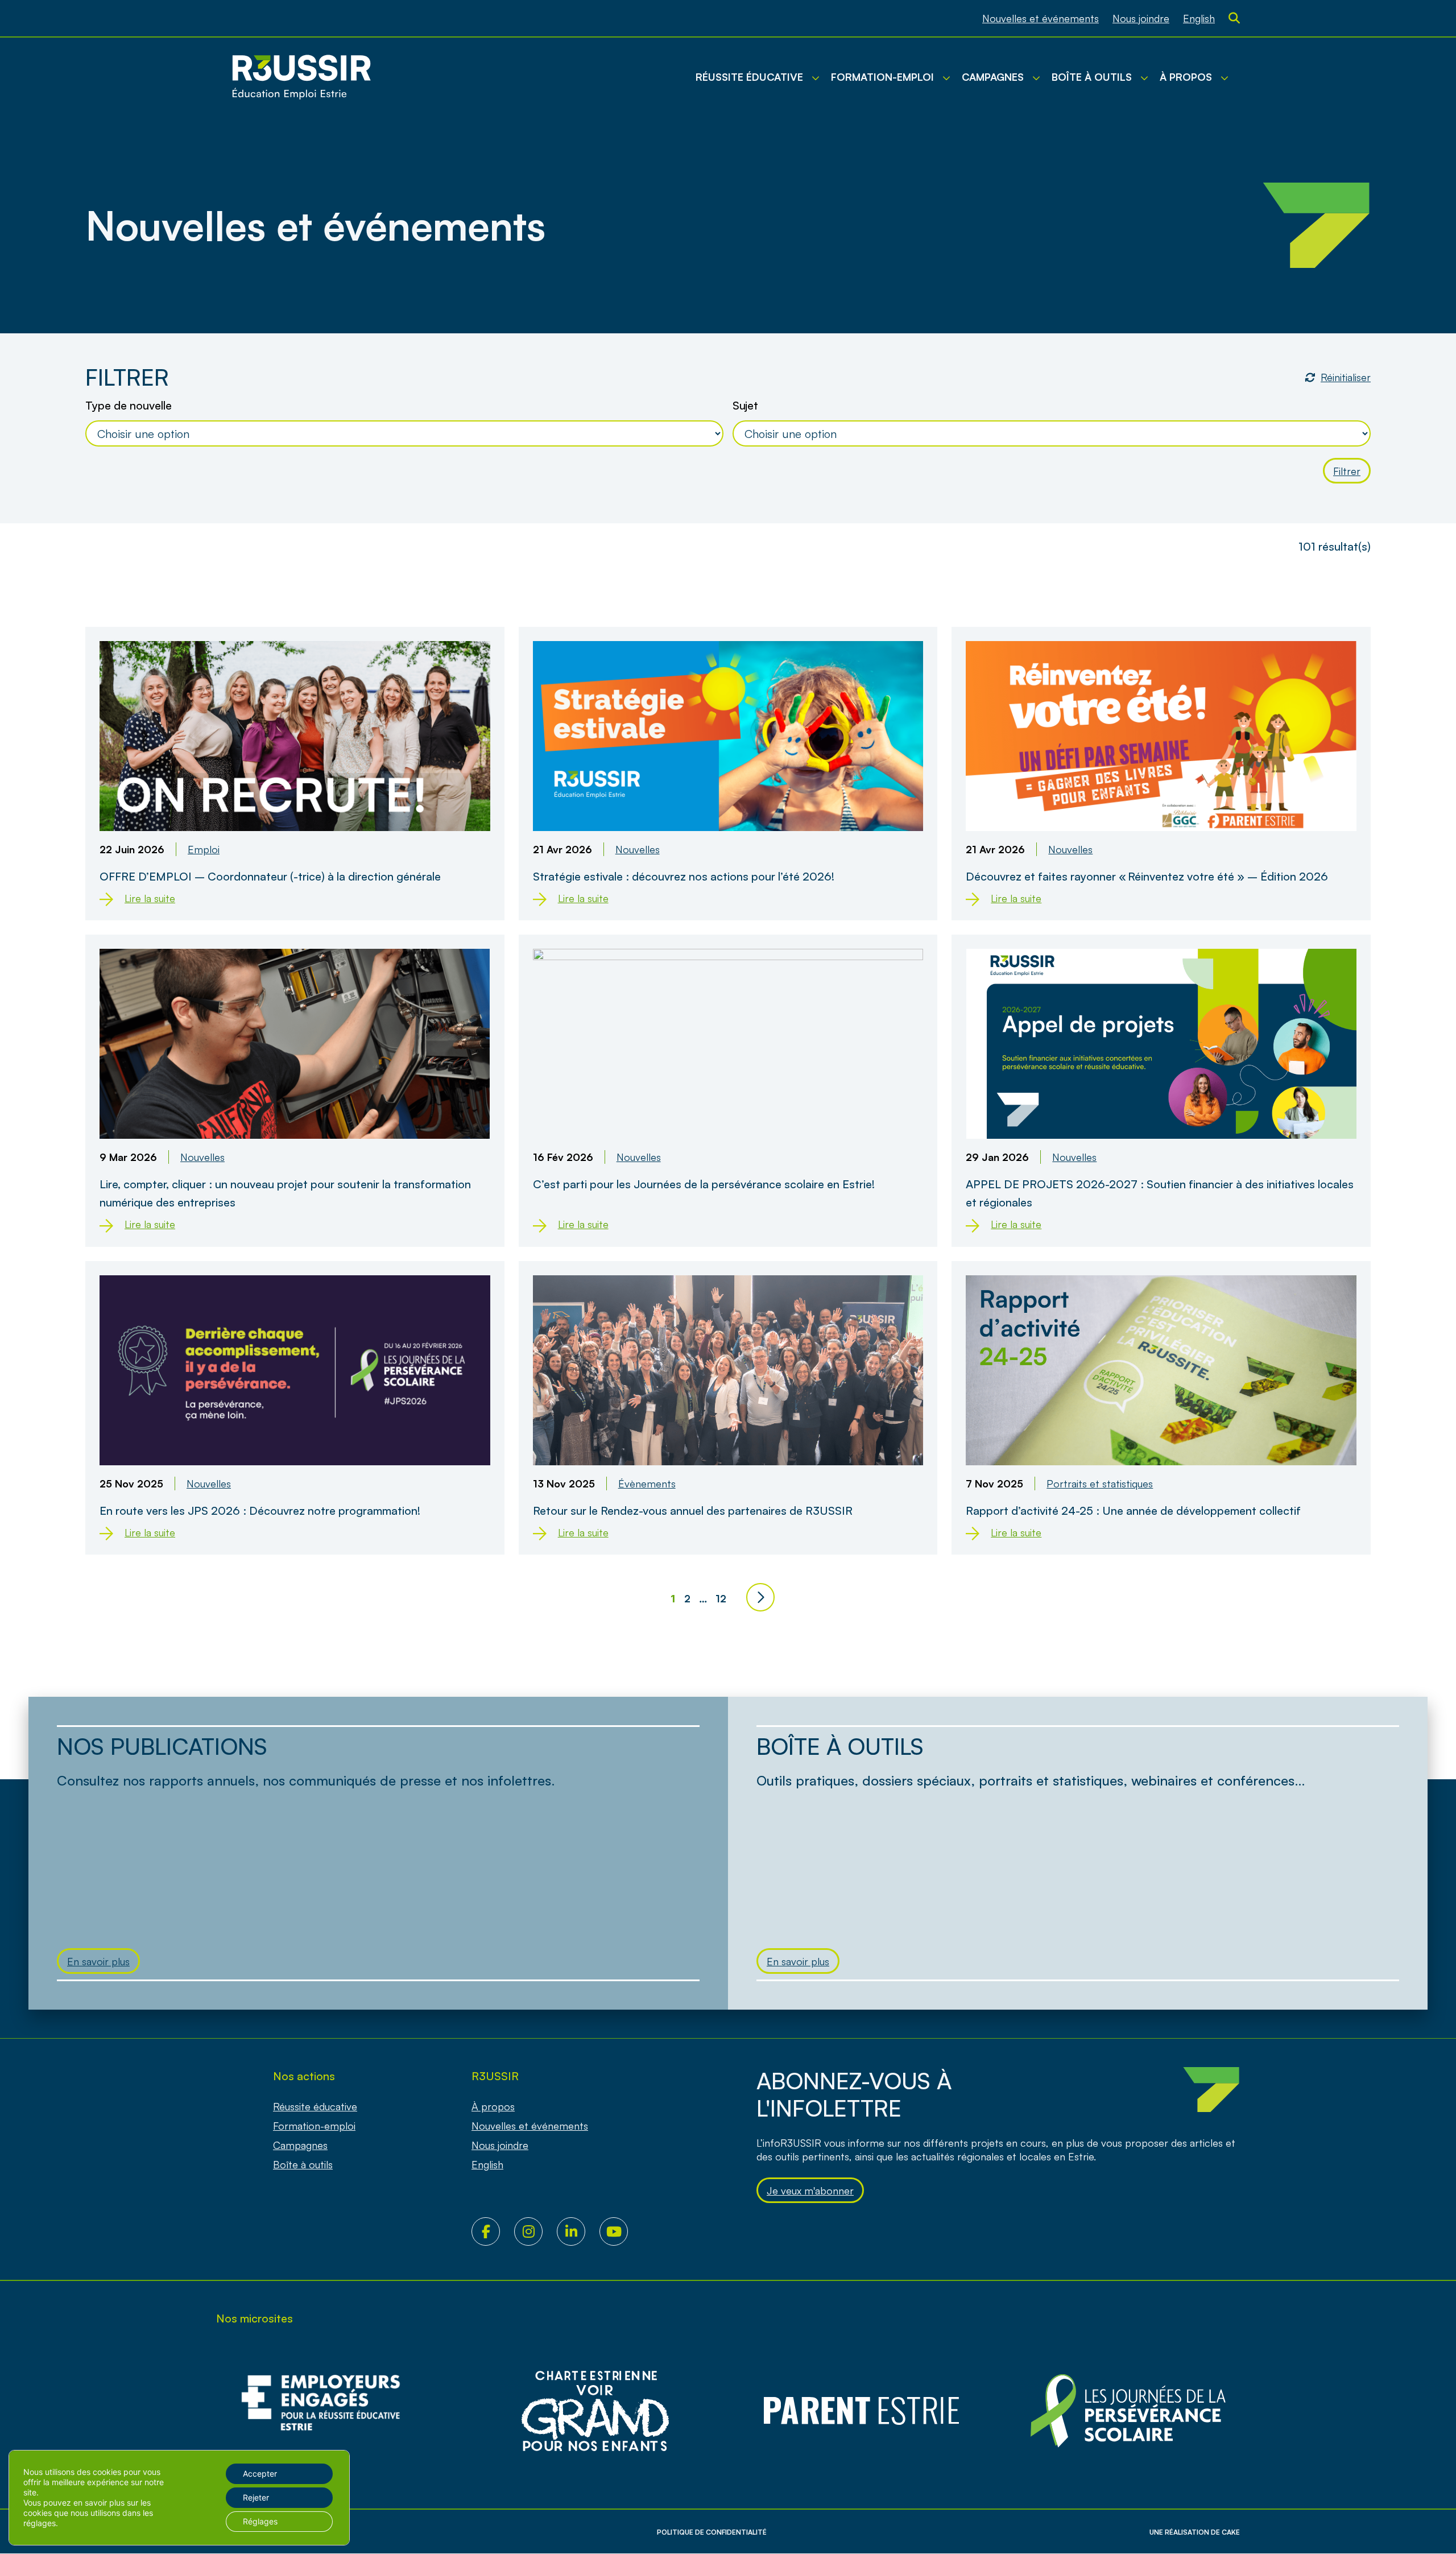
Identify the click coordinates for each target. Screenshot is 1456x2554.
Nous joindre (1141, 18)
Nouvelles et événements (1041, 18)
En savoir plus (98, 1961)
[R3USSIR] (301, 77)
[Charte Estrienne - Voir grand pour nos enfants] (1128, 2411)
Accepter (260, 2474)
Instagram (535, 2231)
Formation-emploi (314, 2126)
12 (721, 1598)
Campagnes (300, 2145)
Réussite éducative (315, 2106)
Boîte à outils (303, 2164)
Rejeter (256, 2497)
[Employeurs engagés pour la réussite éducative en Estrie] (328, 2411)
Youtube (621, 2231)
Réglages (260, 2521)
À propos (493, 2106)
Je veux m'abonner (810, 2191)
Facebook (493, 2231)
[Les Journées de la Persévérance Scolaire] (595, 2411)
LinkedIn (578, 2231)
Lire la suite (150, 898)
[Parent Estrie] (862, 2411)
